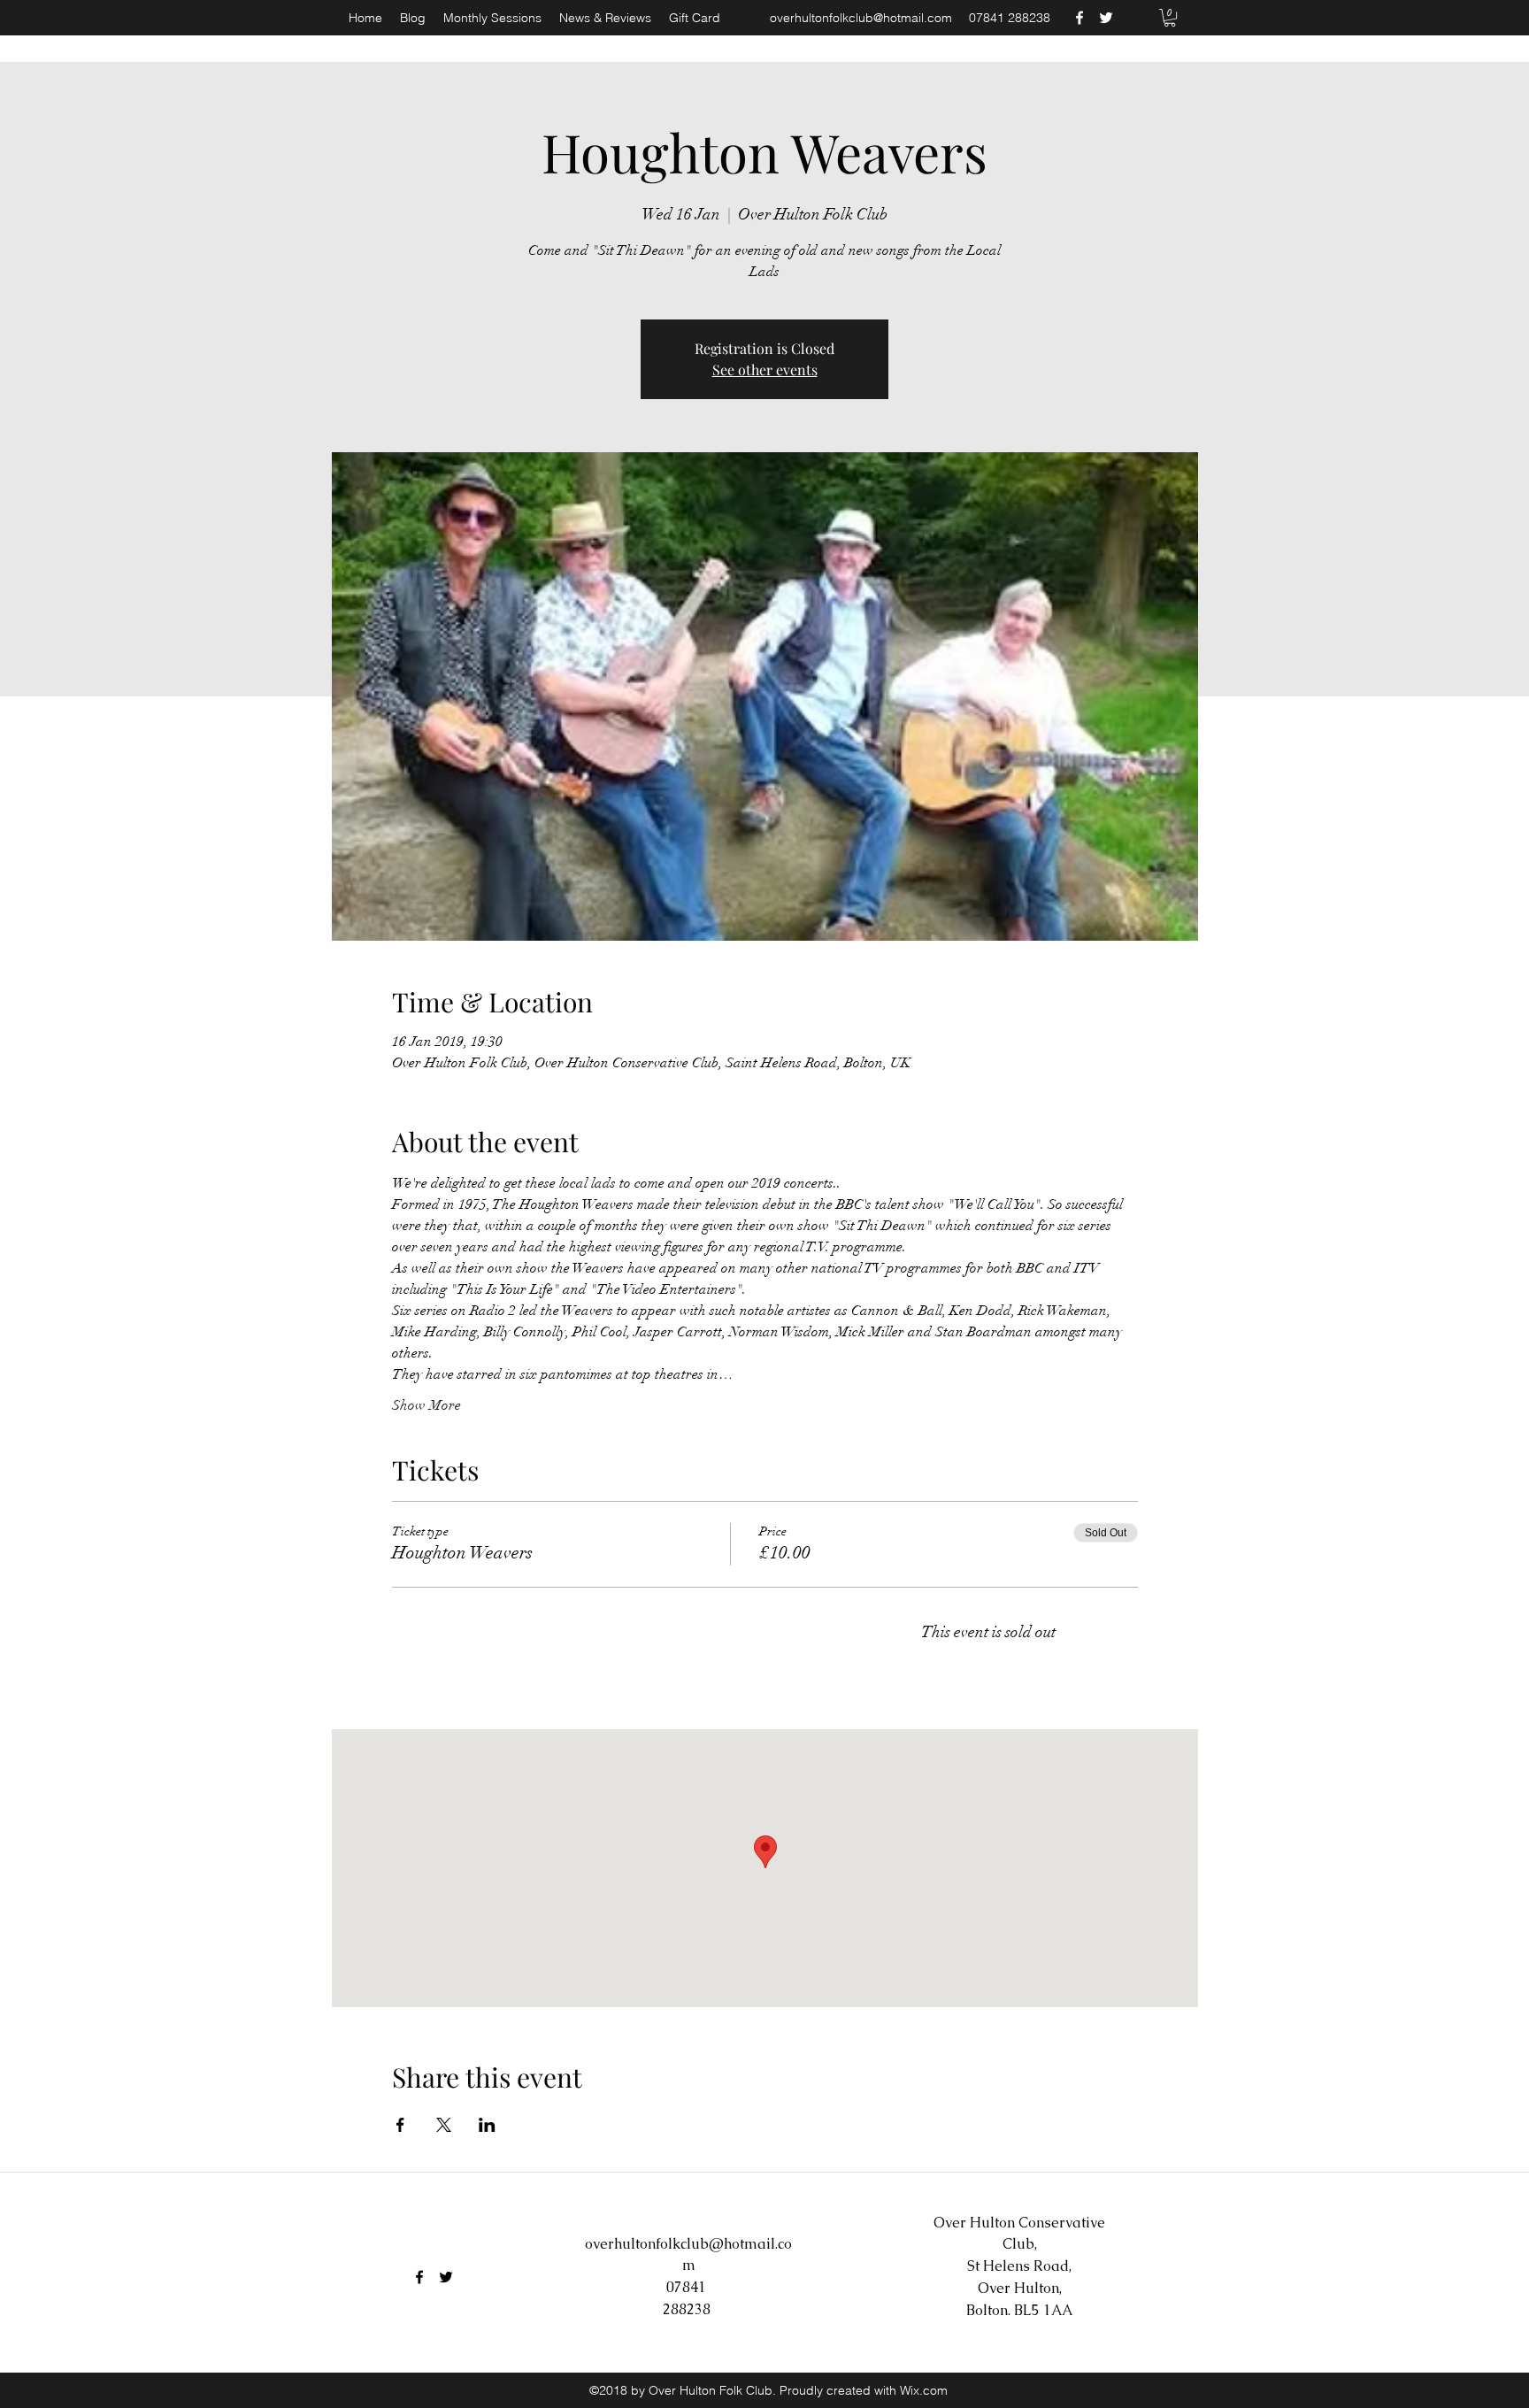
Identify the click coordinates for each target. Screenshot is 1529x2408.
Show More (426, 1405)
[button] (1170, 18)
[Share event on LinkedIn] (487, 2125)
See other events (765, 369)
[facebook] (1080, 18)
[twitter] (1106, 18)
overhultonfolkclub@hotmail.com (861, 18)
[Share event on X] (444, 2125)
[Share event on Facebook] (400, 2125)
